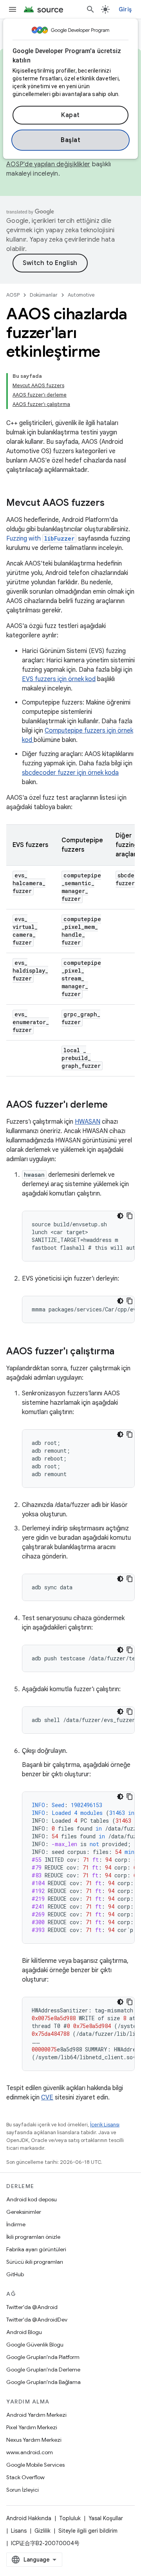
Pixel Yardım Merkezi (32, 2427)
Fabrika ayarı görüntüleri (36, 2249)
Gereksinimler (24, 2212)
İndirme (16, 2224)
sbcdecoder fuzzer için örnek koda (70, 773)
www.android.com (30, 2452)
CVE (47, 2097)
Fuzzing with (40, 539)
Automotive (81, 295)
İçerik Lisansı (105, 2125)
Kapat (70, 115)
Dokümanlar (44, 295)
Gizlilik (42, 2531)
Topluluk (70, 2518)
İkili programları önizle (33, 2237)
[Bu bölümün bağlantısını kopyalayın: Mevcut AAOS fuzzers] (112, 503)
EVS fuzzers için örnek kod (59, 679)
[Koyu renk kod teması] (120, 1216)
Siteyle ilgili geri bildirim (88, 2531)
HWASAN (88, 1122)
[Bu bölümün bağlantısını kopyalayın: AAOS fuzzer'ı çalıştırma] (122, 1352)
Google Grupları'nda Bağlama (43, 2382)
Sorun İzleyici (23, 2490)
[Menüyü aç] (13, 9)
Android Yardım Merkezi (36, 2415)
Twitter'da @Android (32, 2307)
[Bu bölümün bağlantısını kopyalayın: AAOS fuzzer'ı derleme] (116, 1105)
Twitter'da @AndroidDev (37, 2320)
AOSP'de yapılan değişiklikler (48, 164)
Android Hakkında (29, 2518)
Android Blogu (24, 2332)
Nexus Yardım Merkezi (34, 2440)
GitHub (15, 2274)
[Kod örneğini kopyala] (130, 1216)
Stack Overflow (25, 2477)
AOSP (13, 295)
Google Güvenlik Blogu (35, 2345)
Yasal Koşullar (106, 2518)
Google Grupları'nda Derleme (43, 2370)
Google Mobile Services (35, 2465)
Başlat (70, 140)
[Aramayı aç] (90, 9)
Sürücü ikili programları (35, 2262)
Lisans (19, 2531)
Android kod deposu (32, 2199)
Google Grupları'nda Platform (43, 2357)
